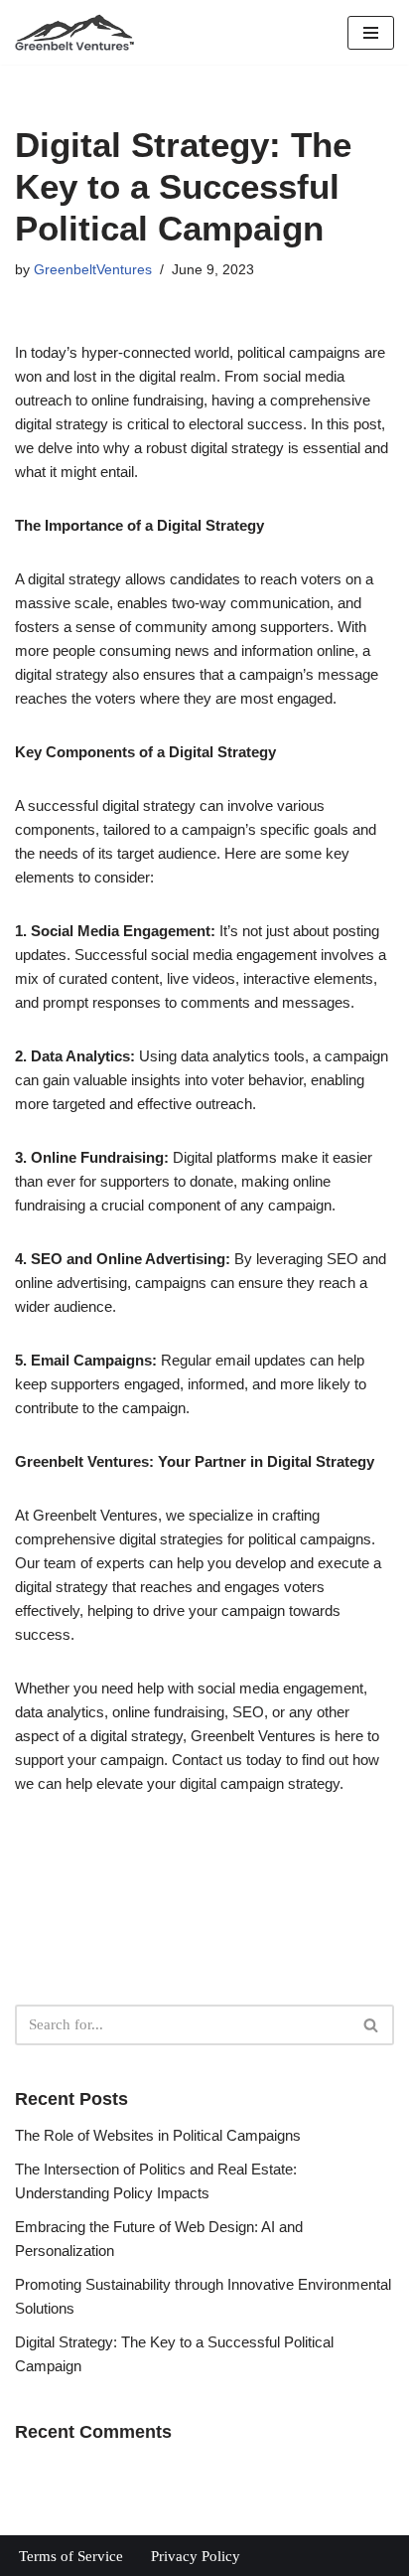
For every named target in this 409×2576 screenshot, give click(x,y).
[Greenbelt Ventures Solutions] (74, 32)
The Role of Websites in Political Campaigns (158, 2135)
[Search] (372, 2025)
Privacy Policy (196, 2556)
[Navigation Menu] (371, 33)
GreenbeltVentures (93, 270)
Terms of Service (71, 2556)
